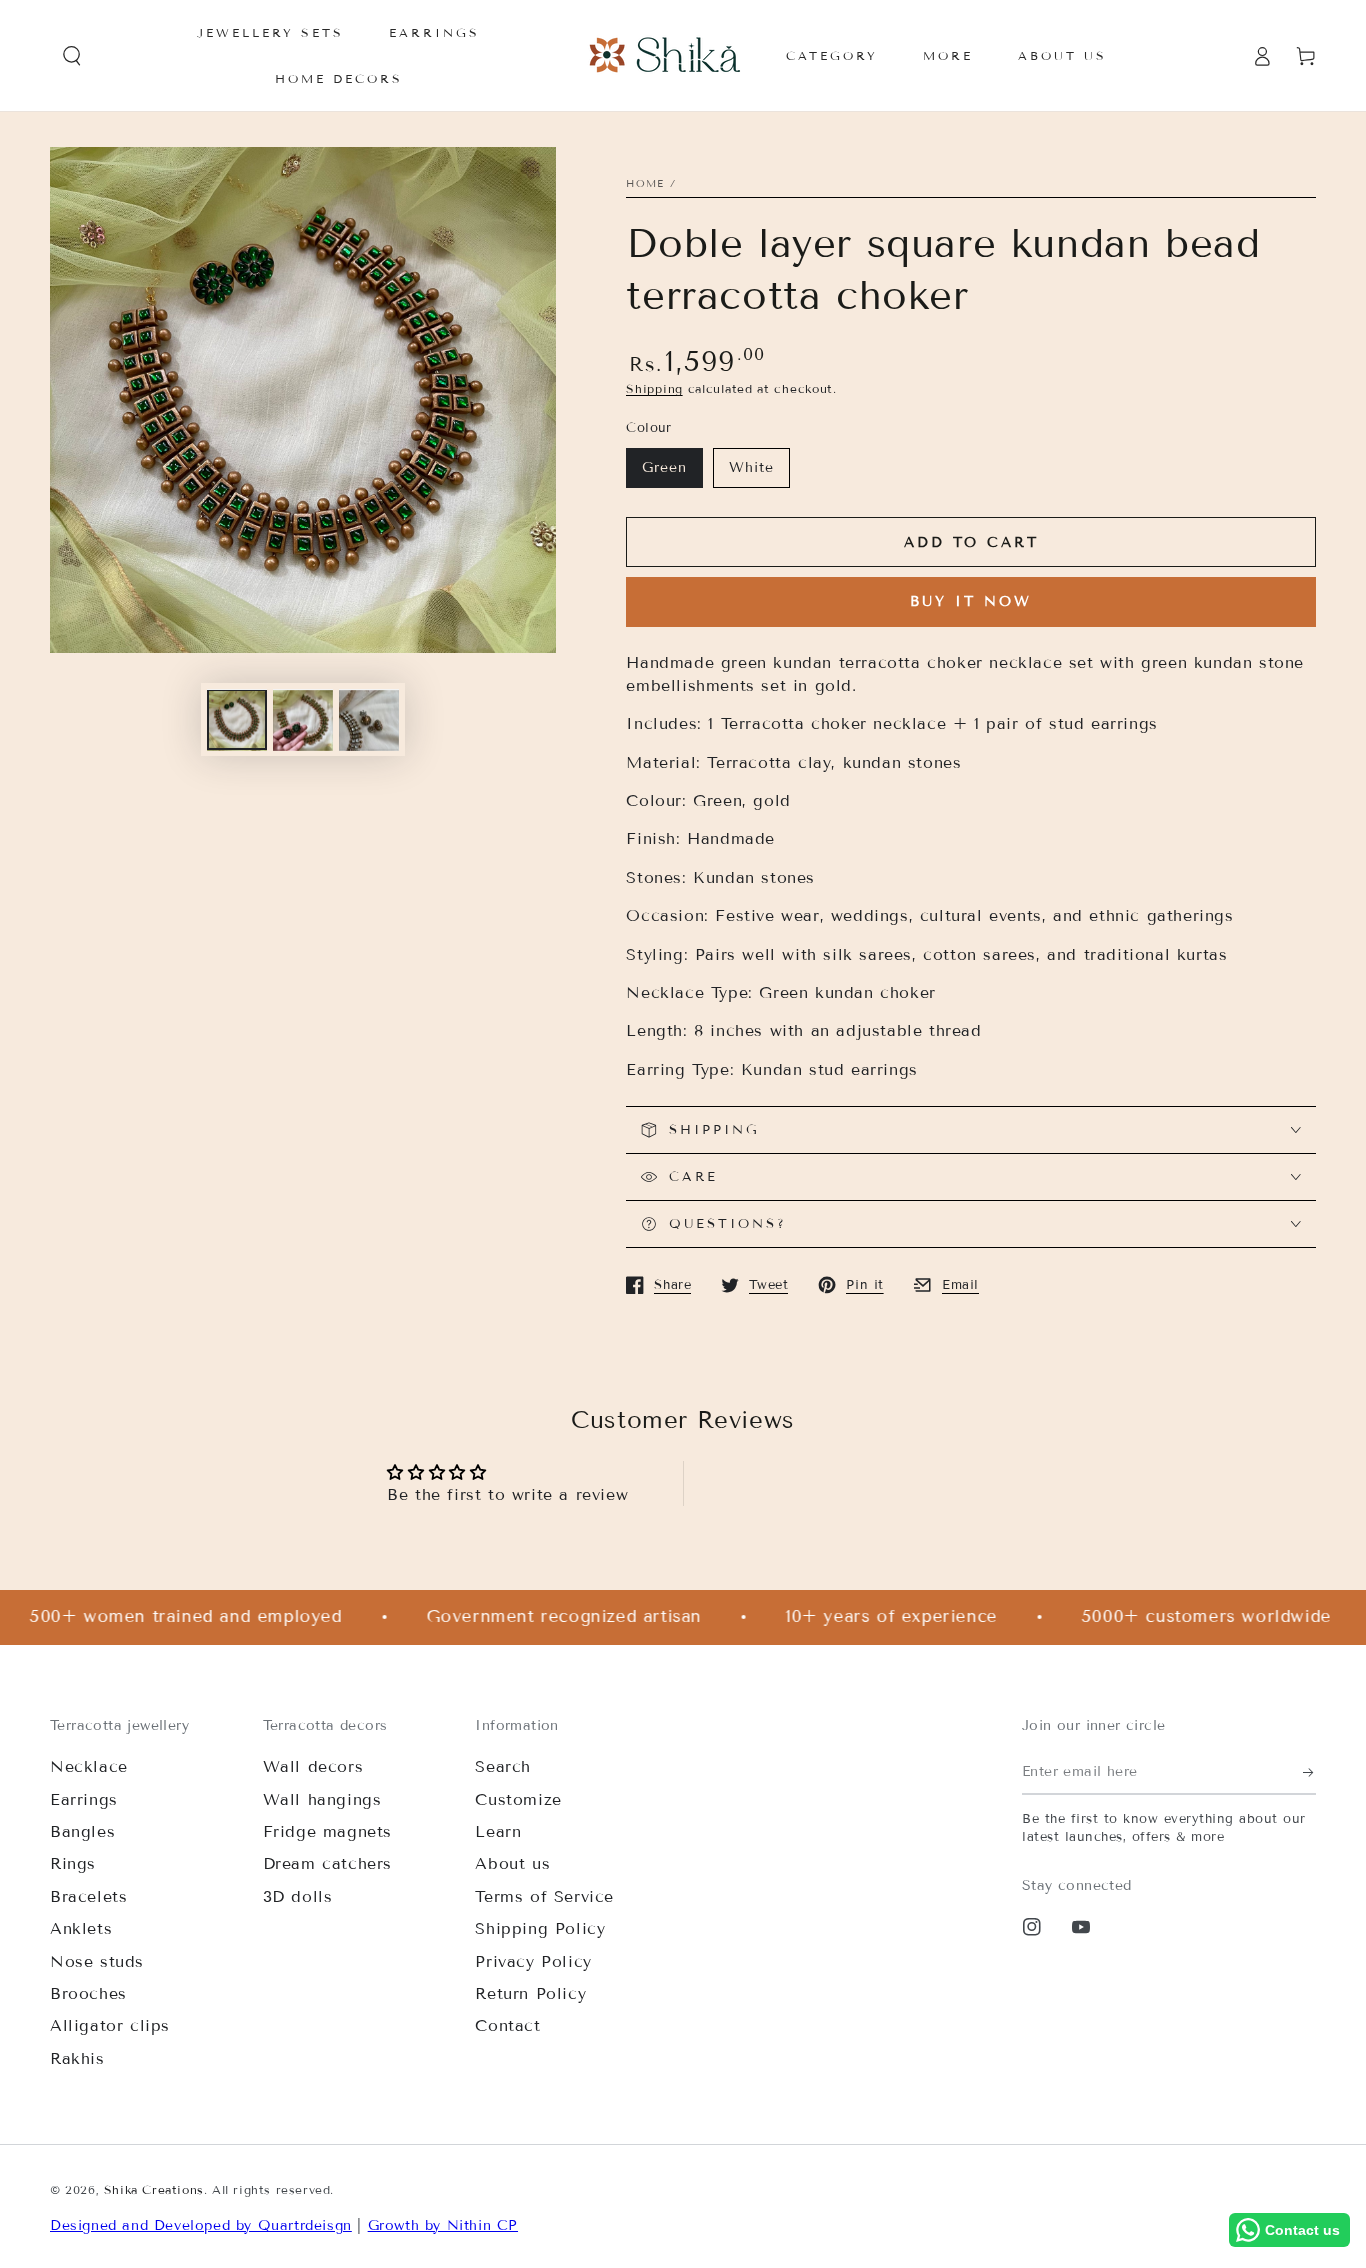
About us (512, 1863)
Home (645, 183)
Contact (507, 2025)
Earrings (84, 1799)
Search (503, 1766)
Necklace (89, 1766)
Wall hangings (322, 1799)
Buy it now (971, 601)
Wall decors (313, 1766)
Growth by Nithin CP (443, 2225)
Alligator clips (110, 2025)
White (751, 467)
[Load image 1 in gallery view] (237, 720)
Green (664, 467)
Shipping (654, 388)
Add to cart (971, 542)
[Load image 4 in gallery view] (369, 720)
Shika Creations (154, 2189)
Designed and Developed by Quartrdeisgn (201, 2225)
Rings (73, 1863)
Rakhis (77, 2058)
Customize (518, 1799)
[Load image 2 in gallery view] (303, 720)
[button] (72, 56)
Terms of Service (544, 1896)
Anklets (81, 1928)
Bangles (82, 1831)
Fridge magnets (327, 1831)
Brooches (88, 1993)
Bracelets (88, 1896)
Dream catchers (327, 1863)
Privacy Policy (533, 1961)
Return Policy (530, 1993)
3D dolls (298, 1896)
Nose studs (97, 1961)
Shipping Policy (540, 1928)
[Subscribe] (1309, 1772)
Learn (498, 1831)
